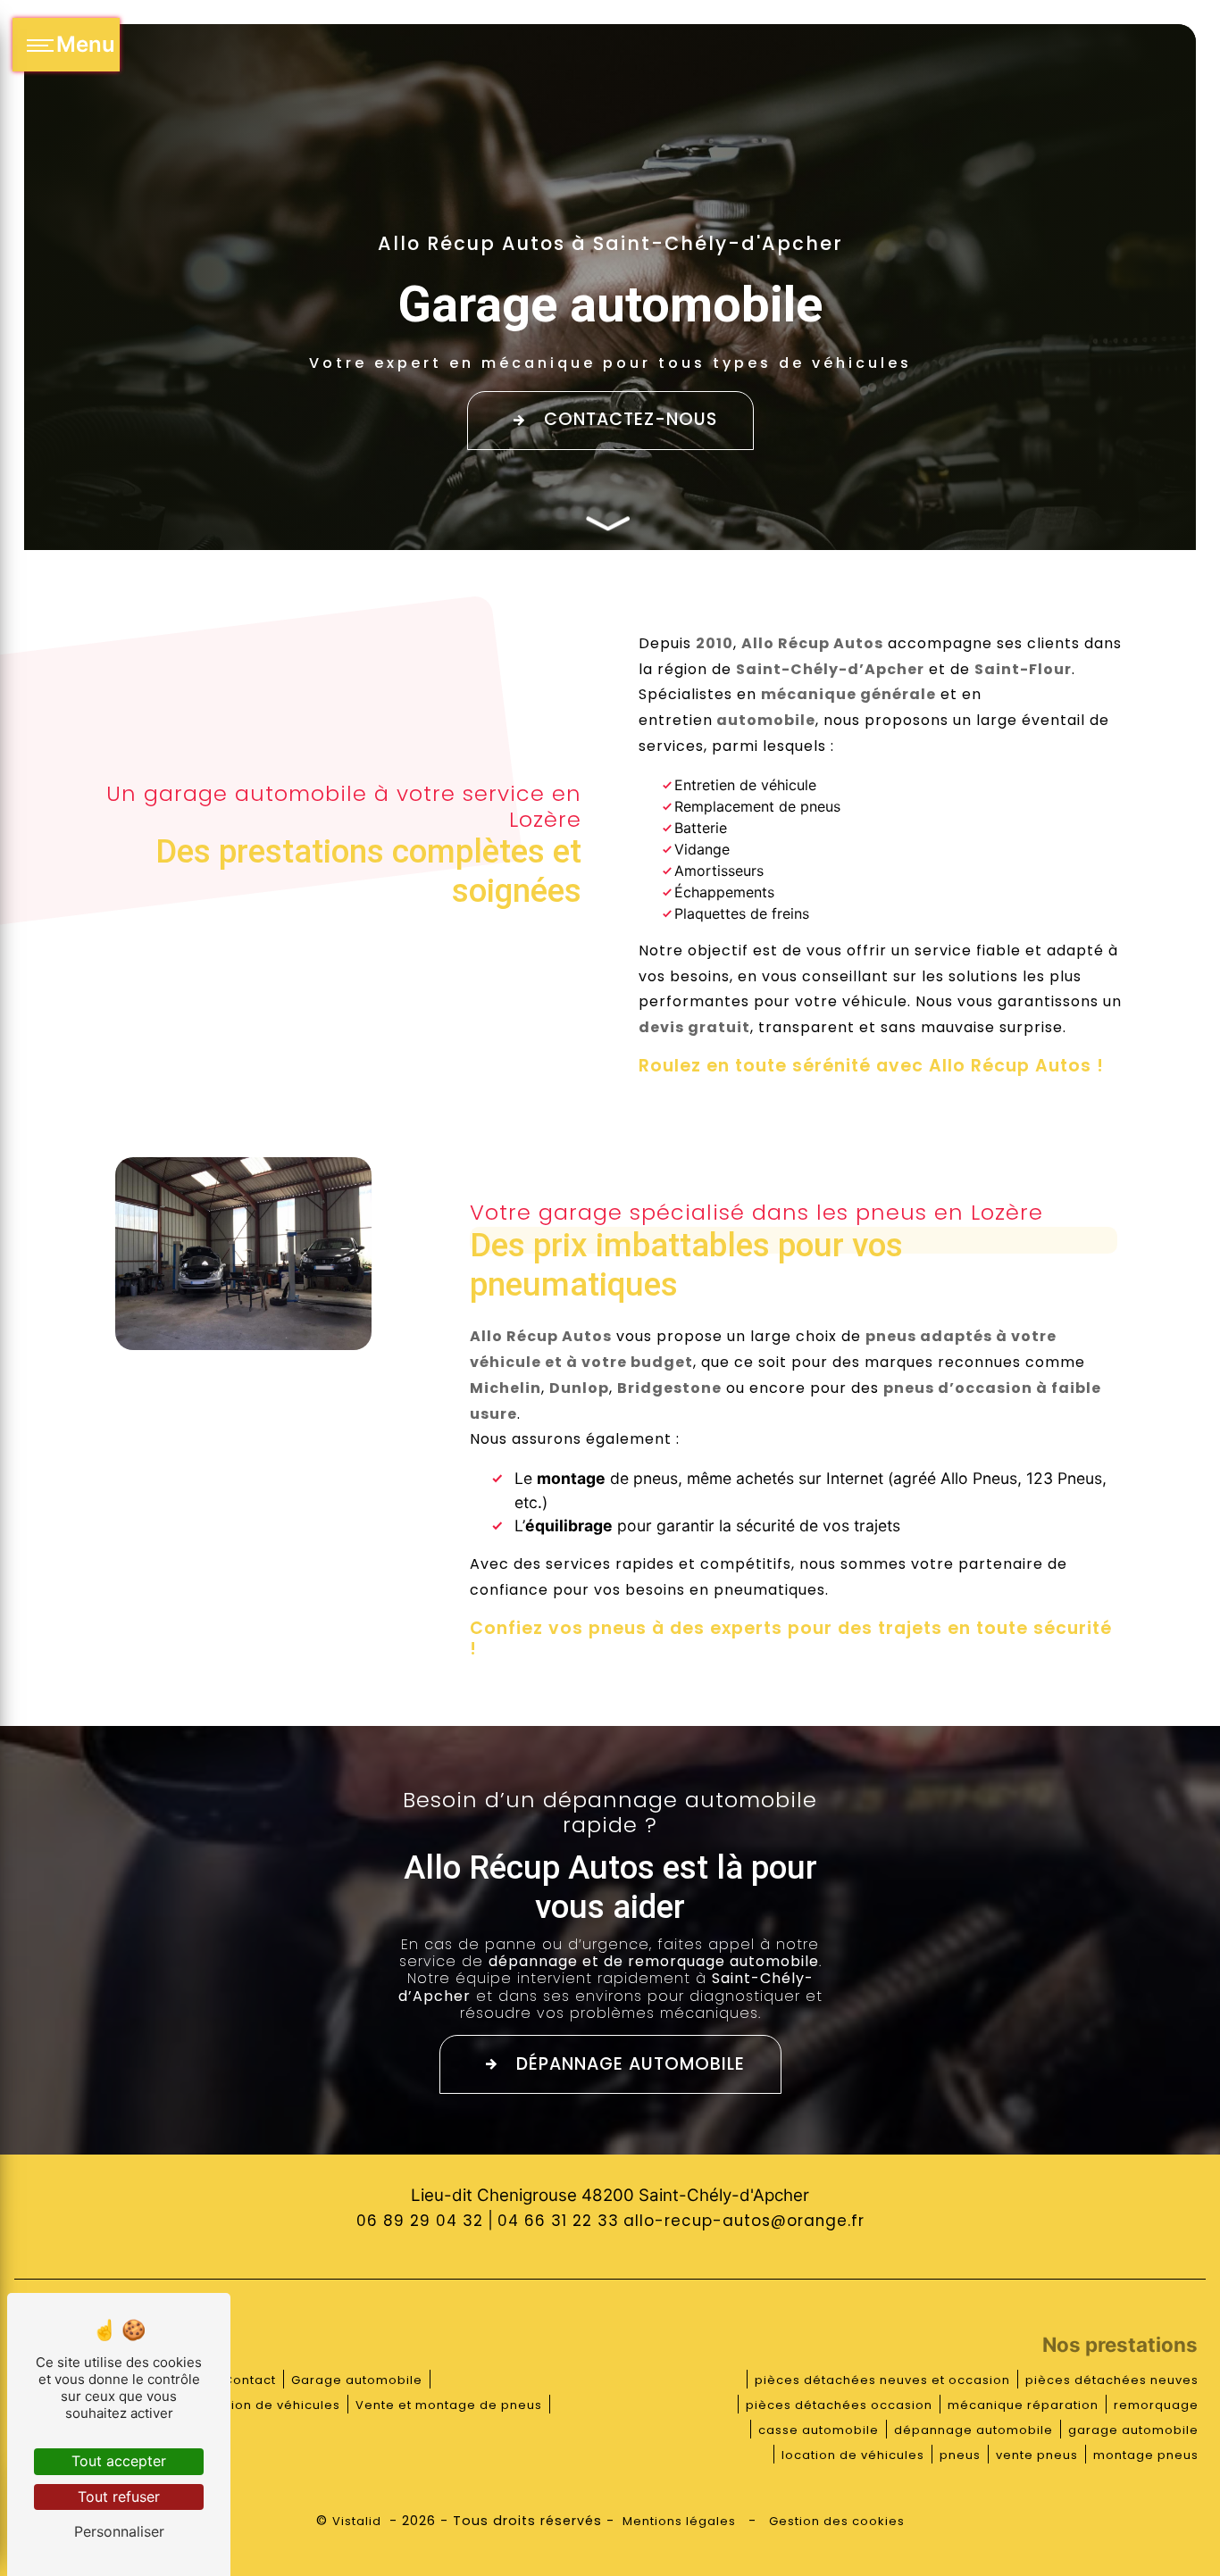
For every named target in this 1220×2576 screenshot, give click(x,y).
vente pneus (1037, 2455)
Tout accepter (119, 2461)
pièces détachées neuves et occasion (882, 2380)
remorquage (1156, 2405)
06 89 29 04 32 (420, 2221)
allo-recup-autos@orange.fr (744, 2221)
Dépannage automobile (631, 2064)
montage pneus (1146, 2455)
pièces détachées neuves (1112, 2380)
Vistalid (359, 2521)
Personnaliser (119, 2531)
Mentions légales (679, 2521)
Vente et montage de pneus (449, 2405)
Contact (250, 2380)
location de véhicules (853, 2455)
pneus (960, 2455)
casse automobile (819, 2430)
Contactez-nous (631, 419)
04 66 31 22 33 (558, 2221)
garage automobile (1133, 2430)
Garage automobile (357, 2380)
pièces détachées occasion (839, 2405)
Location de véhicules (268, 2405)
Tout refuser (119, 2497)
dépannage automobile (973, 2430)
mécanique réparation (1023, 2405)
